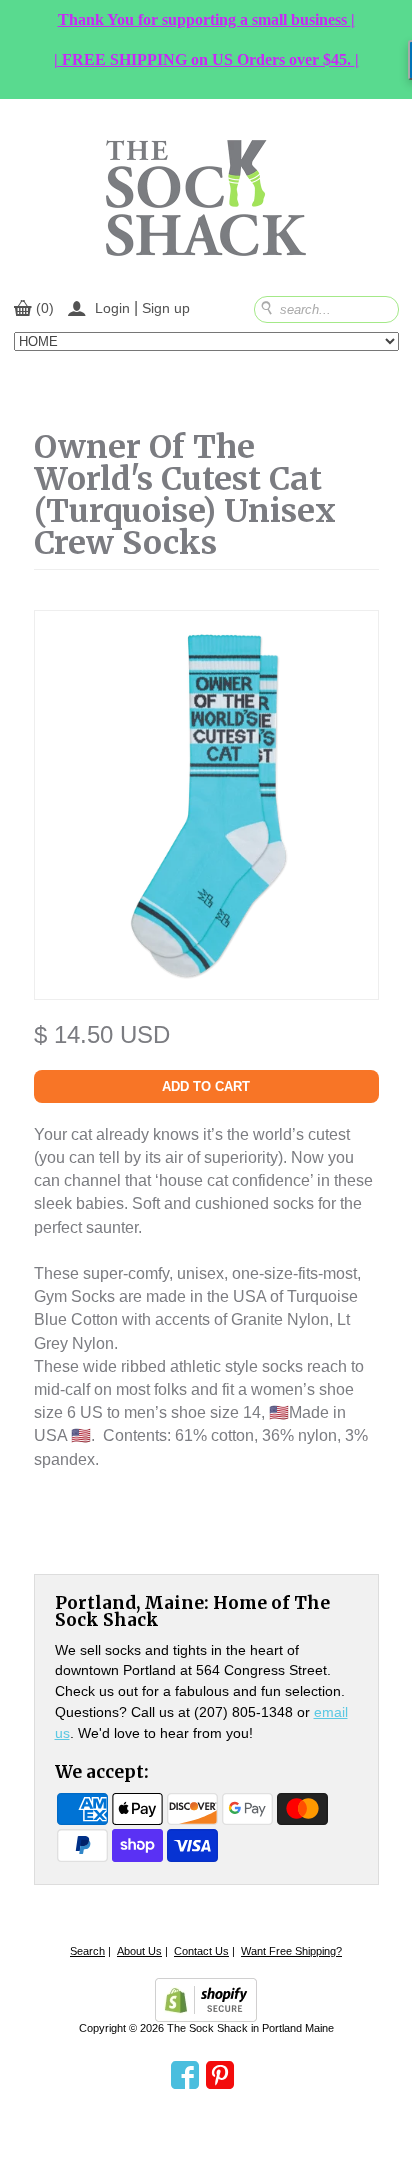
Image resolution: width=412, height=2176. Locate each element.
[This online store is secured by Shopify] (206, 2000)
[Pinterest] (220, 2076)
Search (87, 1951)
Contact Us (201, 1951)
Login (112, 308)
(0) (45, 308)
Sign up (166, 308)
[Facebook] (185, 2076)
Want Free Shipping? (291, 1951)
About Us (139, 1951)
